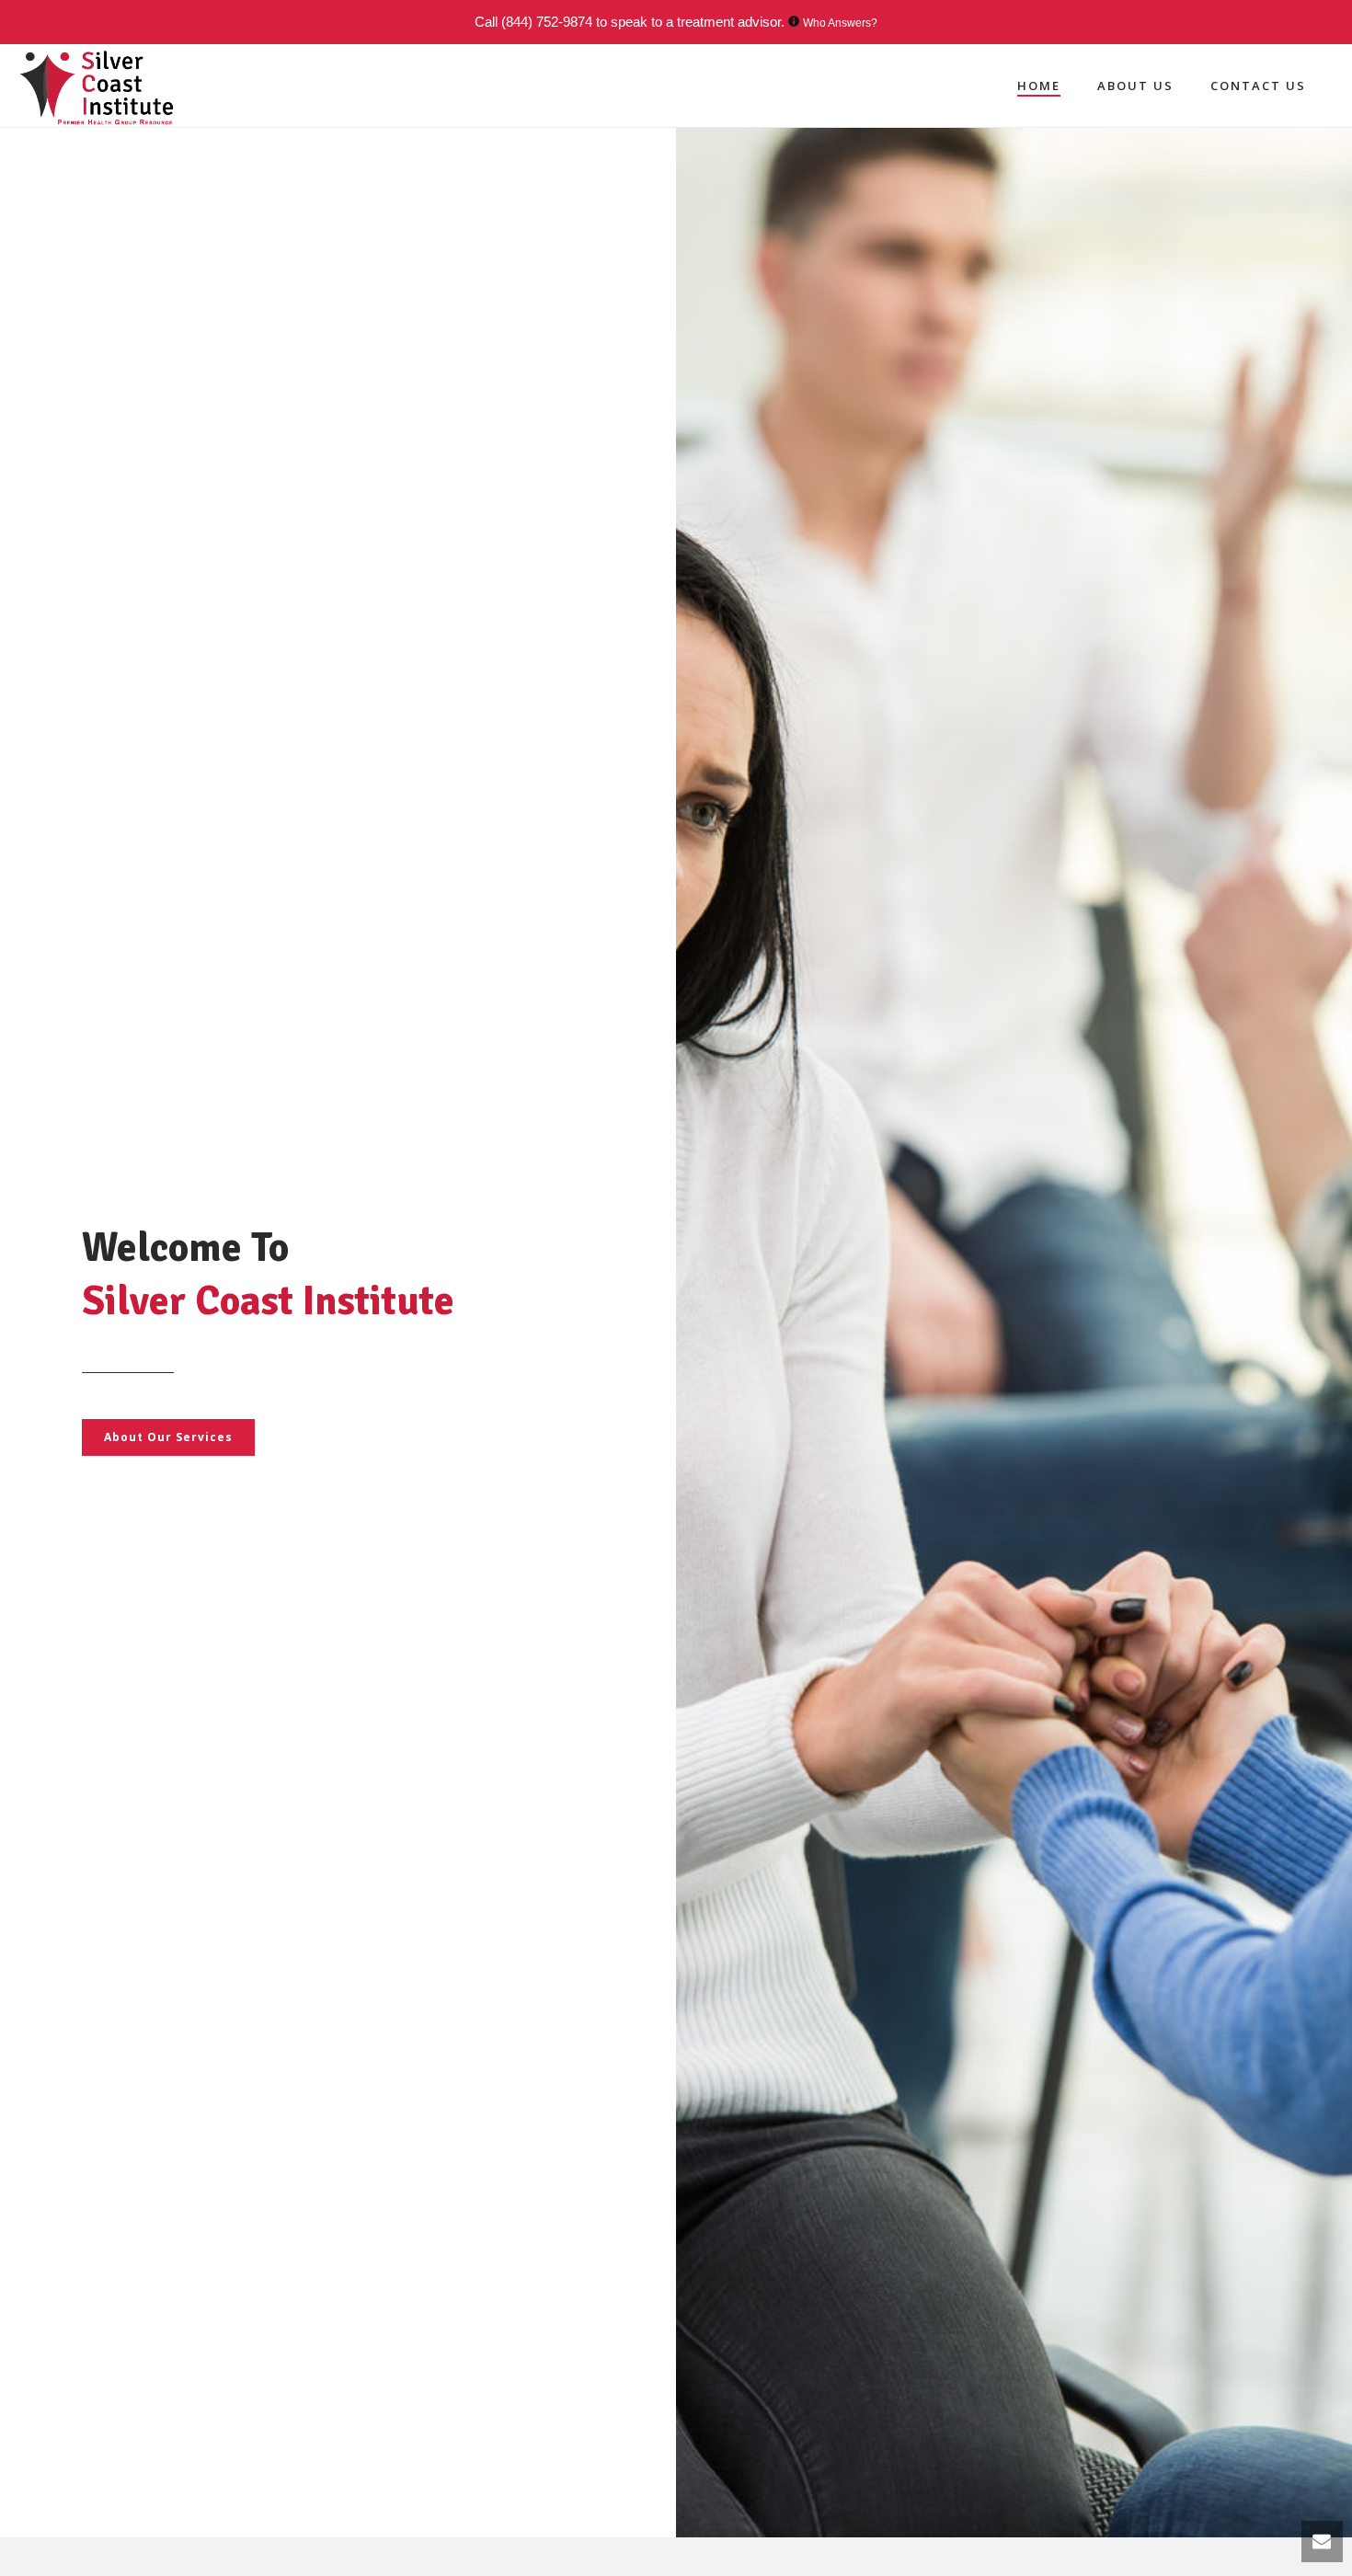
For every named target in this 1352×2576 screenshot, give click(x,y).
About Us (1135, 86)
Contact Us (1258, 86)
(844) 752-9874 (547, 22)
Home (1039, 86)
